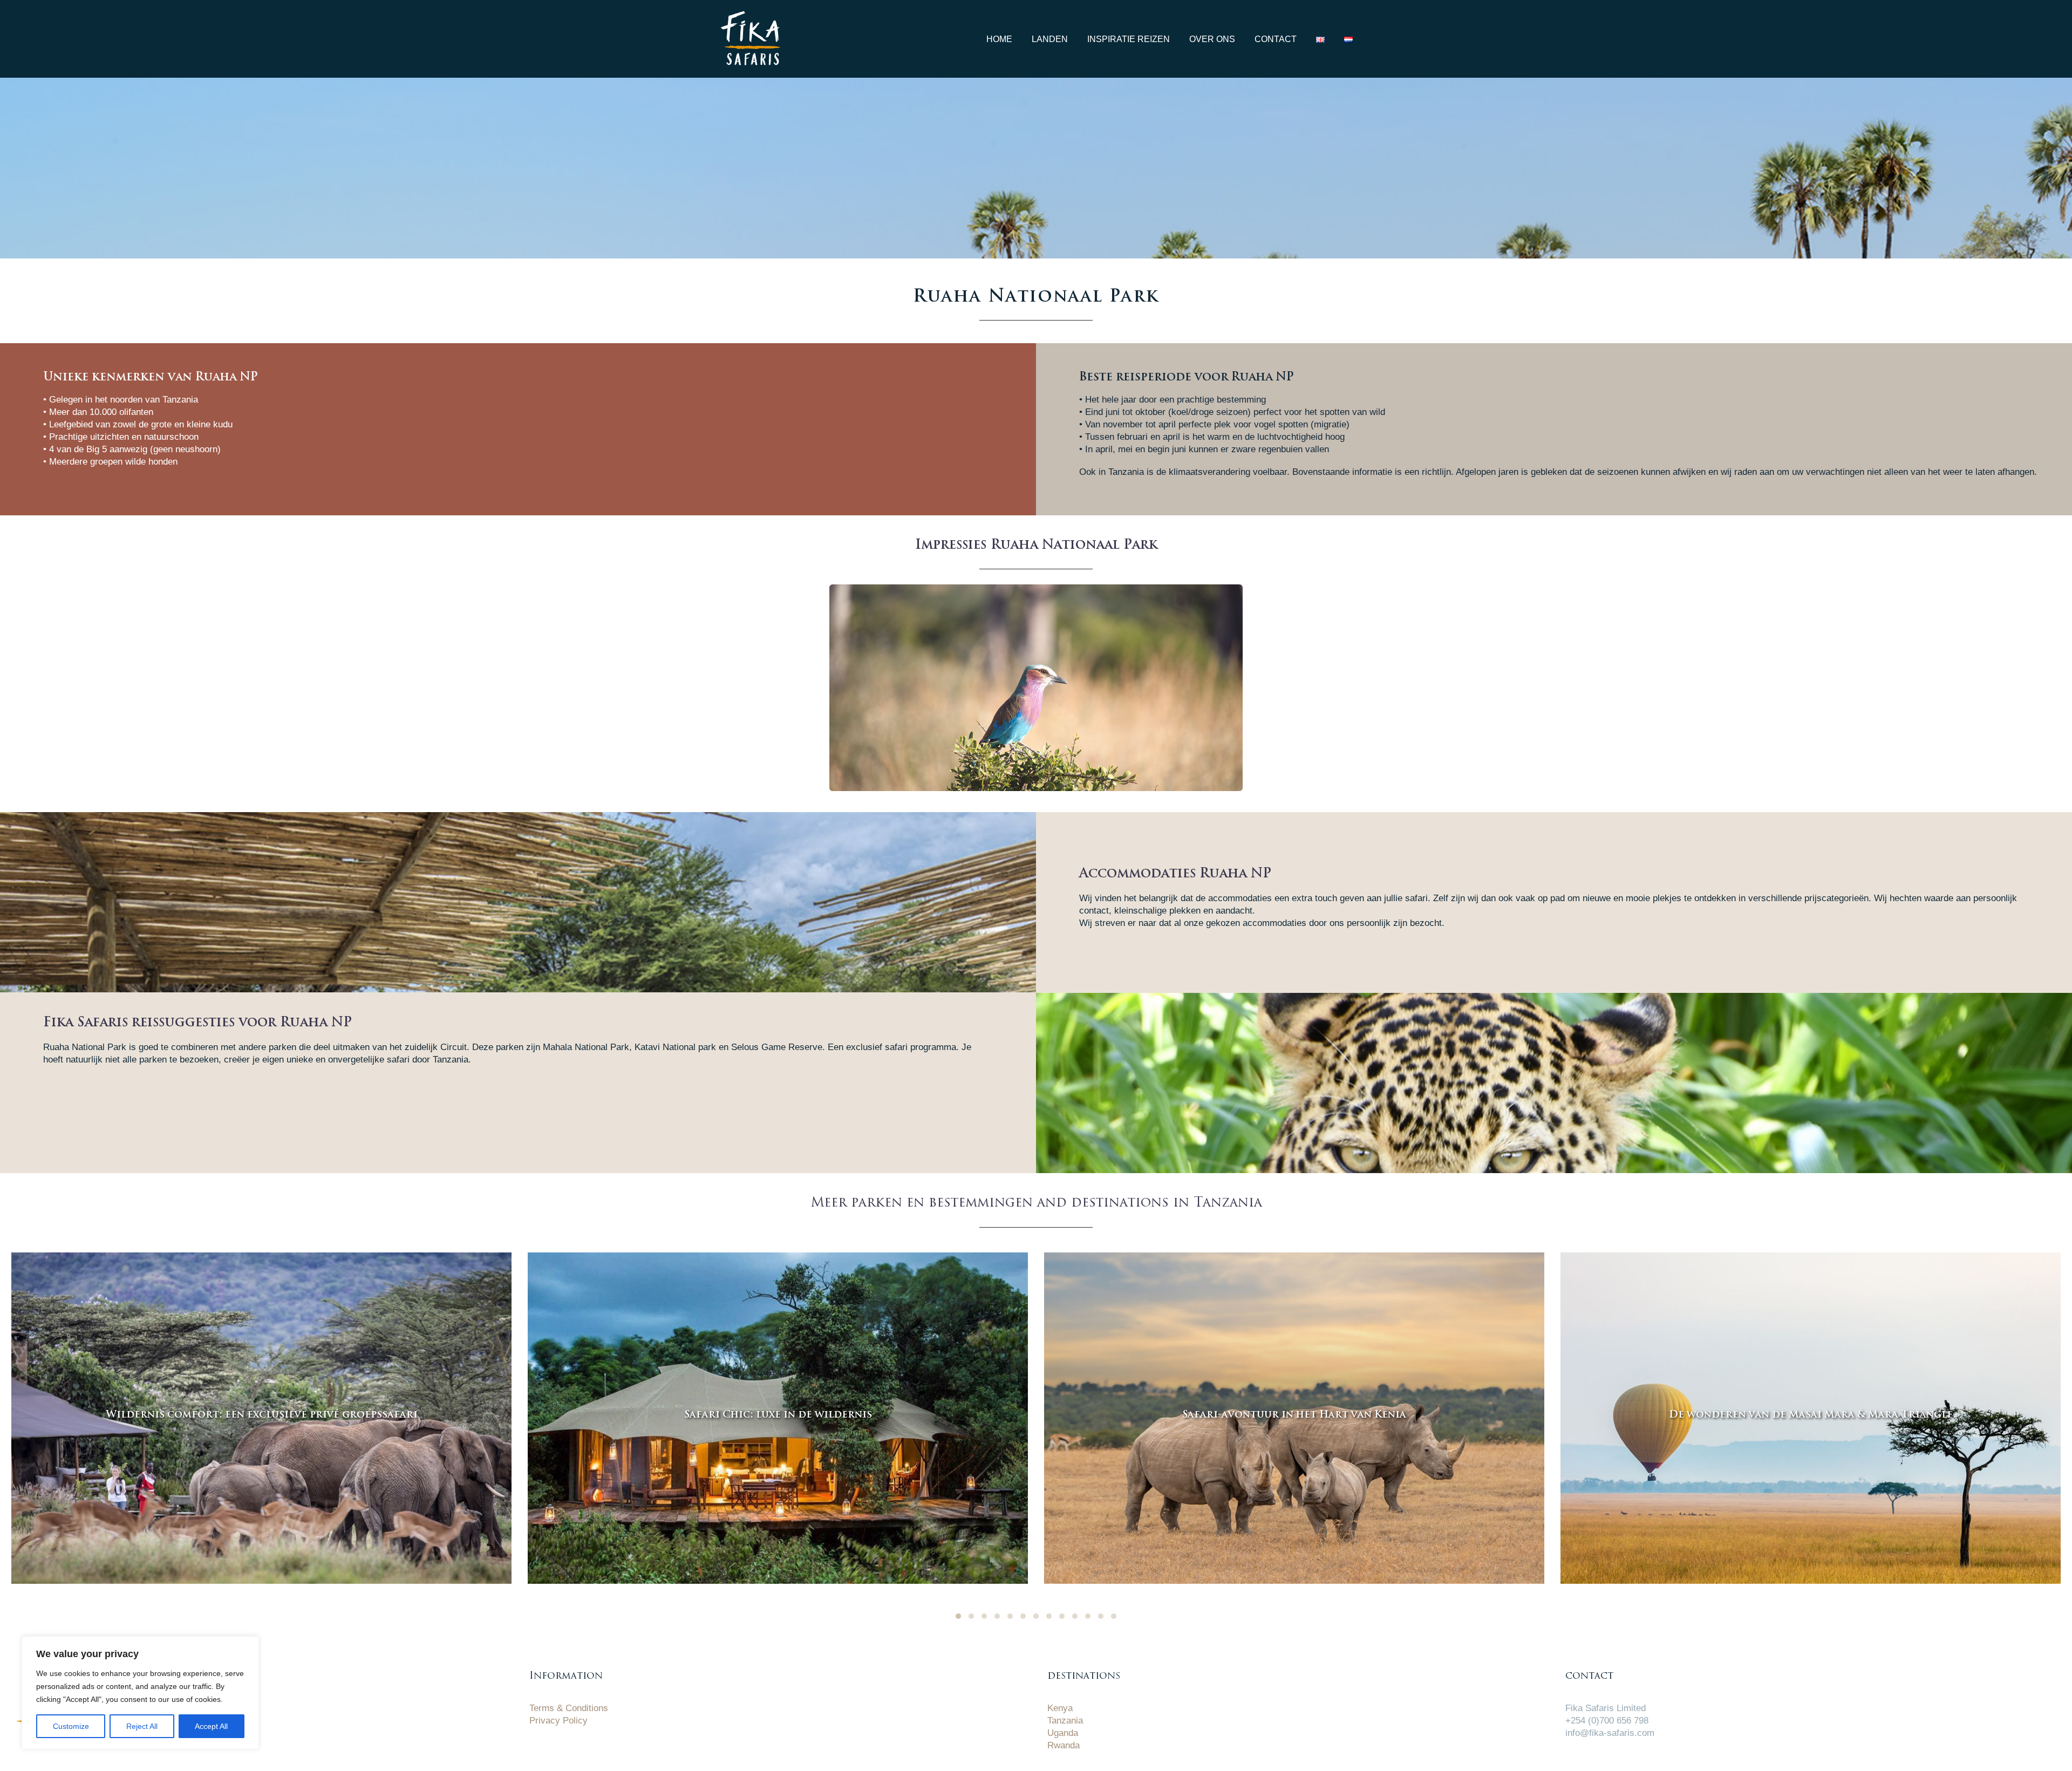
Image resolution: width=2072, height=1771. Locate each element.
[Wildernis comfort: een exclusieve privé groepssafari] (261, 1418)
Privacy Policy (558, 1721)
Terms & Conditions (569, 1708)
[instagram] (1627, 1758)
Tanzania (1065, 1721)
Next (1232, 687)
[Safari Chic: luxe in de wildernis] (778, 1418)
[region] (140, 1693)
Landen (1050, 39)
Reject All (142, 1726)
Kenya (1060, 1708)
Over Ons (1212, 39)
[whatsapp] (1573, 1758)
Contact (1276, 39)
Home (999, 39)
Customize (71, 1726)
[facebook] (1600, 1758)
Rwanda (1064, 1745)
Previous (840, 687)
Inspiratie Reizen (1129, 39)
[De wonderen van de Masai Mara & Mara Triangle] (1811, 1418)
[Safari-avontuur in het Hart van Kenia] (1294, 1418)
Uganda (1063, 1733)
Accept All (211, 1726)
